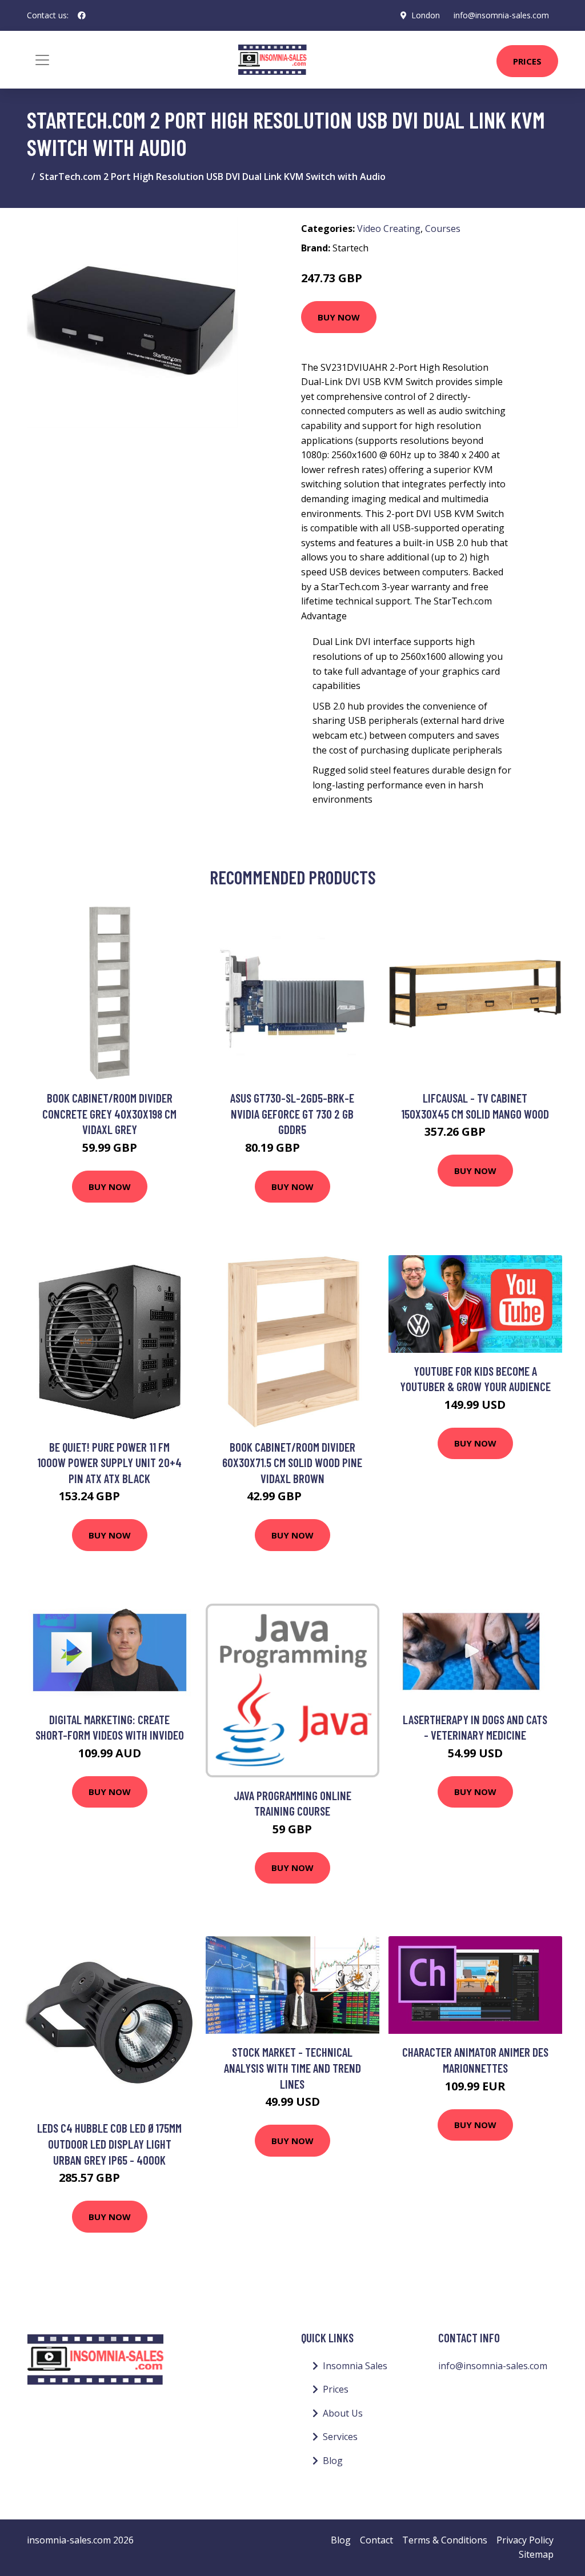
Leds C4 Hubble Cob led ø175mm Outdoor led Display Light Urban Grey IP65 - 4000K (109, 2144)
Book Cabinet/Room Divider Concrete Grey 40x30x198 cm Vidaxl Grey (109, 1113)
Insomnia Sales (355, 2366)
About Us (343, 2413)
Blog (333, 2461)
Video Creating (389, 229)
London (426, 15)
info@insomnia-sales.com (501, 15)
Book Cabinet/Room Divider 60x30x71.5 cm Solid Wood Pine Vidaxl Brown (292, 1463)
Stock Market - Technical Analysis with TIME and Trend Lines (292, 2068)
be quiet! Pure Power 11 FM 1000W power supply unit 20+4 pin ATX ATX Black (109, 1463)
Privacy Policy (525, 2540)
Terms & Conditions (445, 2540)
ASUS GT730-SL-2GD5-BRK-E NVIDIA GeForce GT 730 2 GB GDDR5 (292, 1113)
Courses (443, 229)
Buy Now (339, 317)
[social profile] (82, 15)
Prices (527, 61)
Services (340, 2437)
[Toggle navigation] (42, 60)
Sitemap (536, 2554)
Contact (376, 2540)
